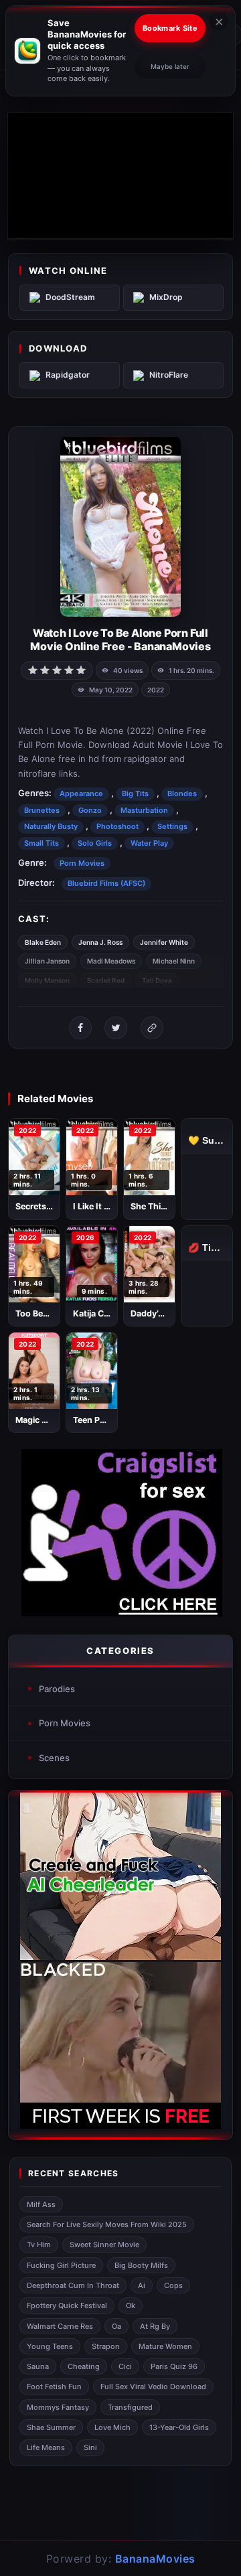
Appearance (81, 793)
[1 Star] (33, 669)
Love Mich (112, 2427)
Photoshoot (117, 826)
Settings (172, 826)
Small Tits (42, 843)
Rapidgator (68, 375)
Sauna (38, 2366)
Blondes (182, 793)
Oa (116, 2326)
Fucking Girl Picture (61, 2265)
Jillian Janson (47, 961)
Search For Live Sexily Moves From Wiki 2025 (107, 2224)
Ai (142, 2285)
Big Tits (135, 793)
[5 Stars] (81, 669)
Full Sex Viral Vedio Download (153, 2386)
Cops (173, 2285)
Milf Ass (41, 2204)
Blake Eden (43, 942)
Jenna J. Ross (100, 942)
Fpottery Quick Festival (67, 2305)
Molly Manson (47, 980)
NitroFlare (169, 375)
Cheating (84, 2366)
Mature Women (165, 2346)
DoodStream (70, 297)
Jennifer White (164, 942)
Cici (125, 2366)
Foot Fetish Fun (54, 2386)
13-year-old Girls (179, 2427)
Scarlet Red (106, 980)
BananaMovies (155, 2559)
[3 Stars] (57, 669)
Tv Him (39, 2245)
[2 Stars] (45, 669)
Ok (131, 2305)
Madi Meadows (111, 961)
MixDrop (166, 297)
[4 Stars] (69, 669)
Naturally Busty (51, 826)
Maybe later (170, 66)
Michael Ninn (174, 961)
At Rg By (155, 2326)
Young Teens (50, 2346)
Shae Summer (51, 2427)
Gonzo (90, 810)
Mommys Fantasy (58, 2407)
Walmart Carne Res (60, 2326)
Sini (90, 2447)
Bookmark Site (170, 28)
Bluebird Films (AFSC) (106, 883)
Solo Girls (95, 843)
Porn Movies (82, 863)
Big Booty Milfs (141, 2265)
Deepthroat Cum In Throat (73, 2285)
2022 (156, 690)
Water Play (149, 843)
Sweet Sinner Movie (104, 2245)
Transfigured (130, 2407)
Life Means (46, 2447)
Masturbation (144, 810)
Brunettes (42, 810)
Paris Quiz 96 (174, 2366)
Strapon (106, 2346)
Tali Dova (157, 980)
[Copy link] (152, 1028)
